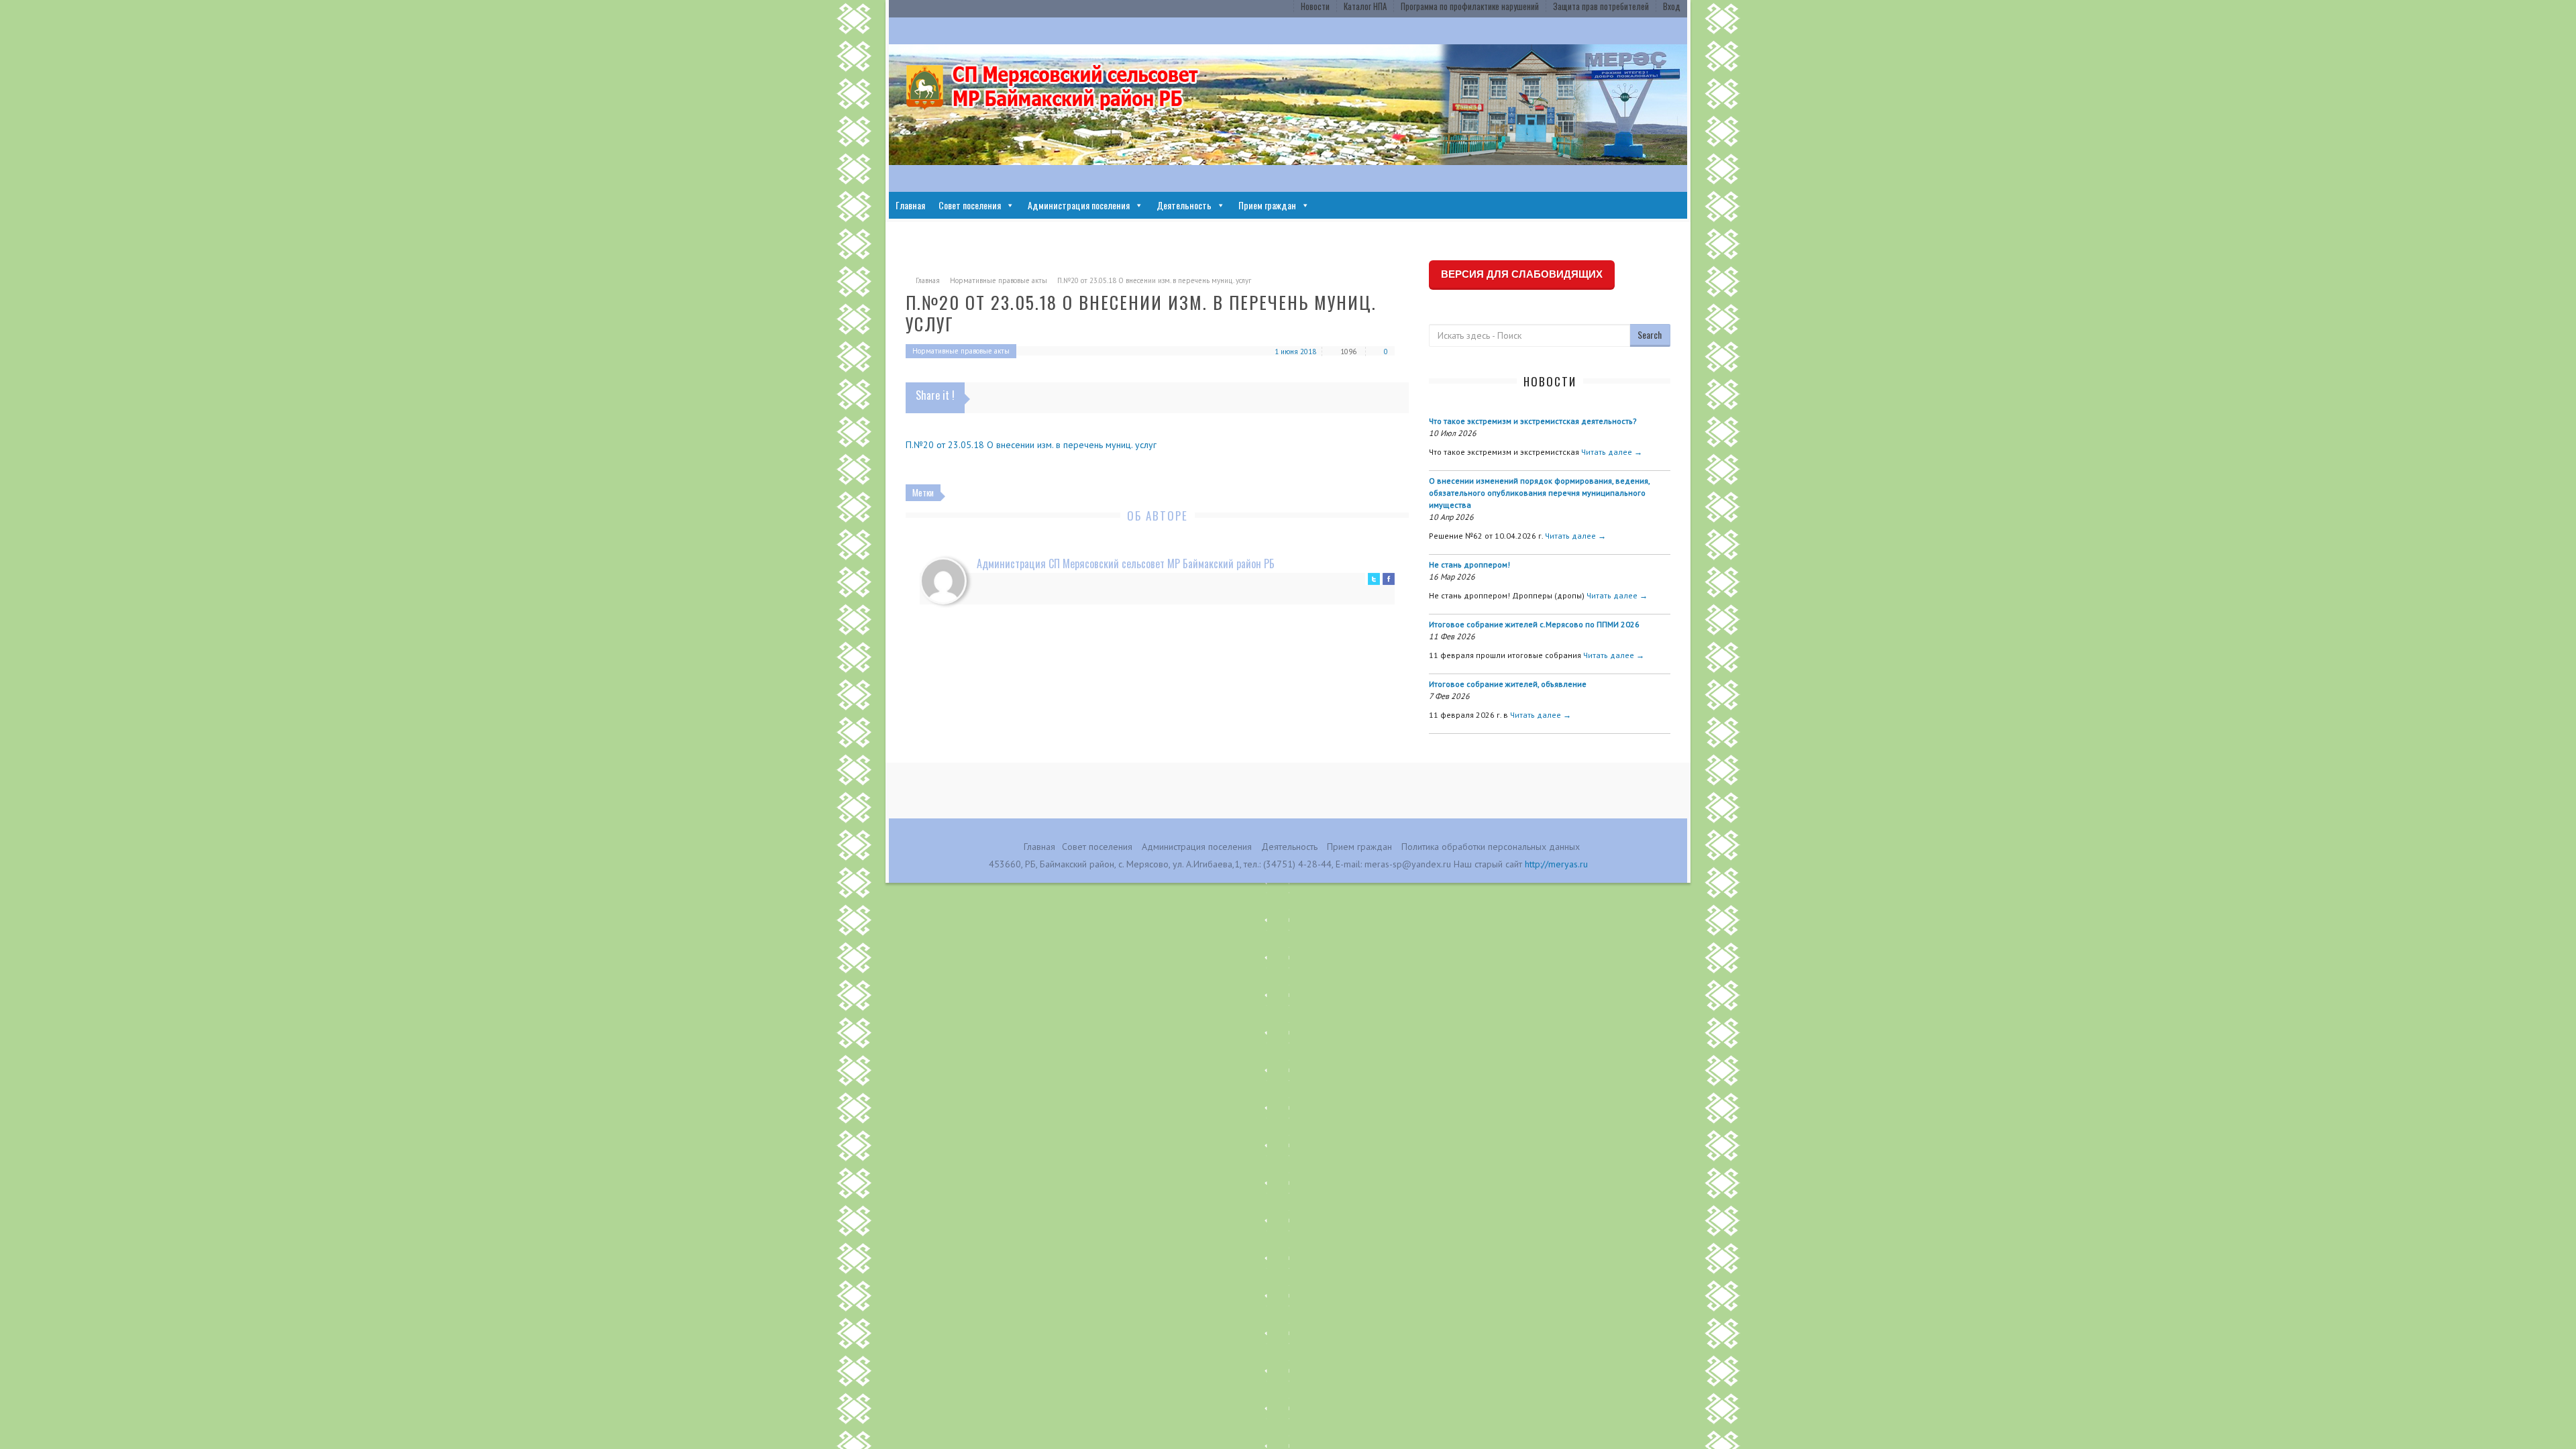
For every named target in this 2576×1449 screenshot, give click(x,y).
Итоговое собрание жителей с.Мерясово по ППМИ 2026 (1534, 624)
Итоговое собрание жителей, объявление (1508, 684)
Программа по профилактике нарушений (1470, 6)
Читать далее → (1612, 452)
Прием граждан (1267, 205)
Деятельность (1184, 205)
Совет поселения (970, 205)
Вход (1672, 6)
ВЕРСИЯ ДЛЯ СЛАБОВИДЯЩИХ (1522, 274)
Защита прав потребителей (1601, 6)
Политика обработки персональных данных (1491, 847)
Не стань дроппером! (1469, 565)
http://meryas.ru (1556, 864)
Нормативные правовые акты (999, 280)
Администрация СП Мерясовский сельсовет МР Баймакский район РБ (1126, 563)
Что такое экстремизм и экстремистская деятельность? (1533, 421)
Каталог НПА (1365, 6)
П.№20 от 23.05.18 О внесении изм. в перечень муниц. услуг (1031, 445)
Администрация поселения (1079, 205)
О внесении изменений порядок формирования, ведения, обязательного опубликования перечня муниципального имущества (1539, 493)
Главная (910, 205)
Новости (1315, 6)
